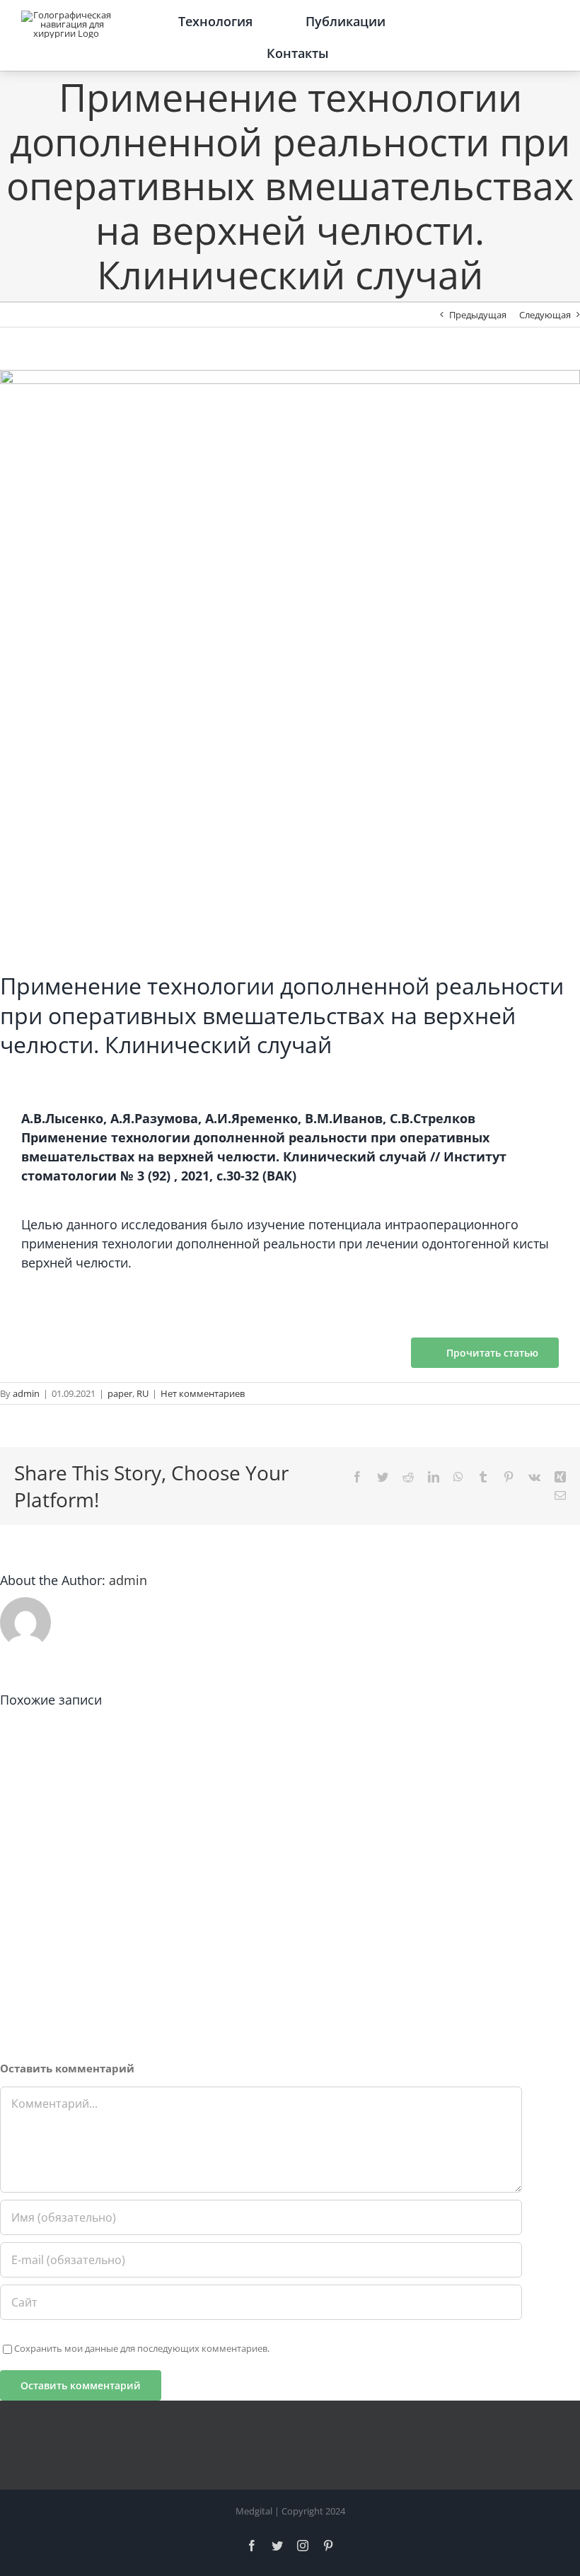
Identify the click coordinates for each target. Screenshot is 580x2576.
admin (26, 1393)
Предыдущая (478, 315)
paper (120, 1393)
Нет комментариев (203, 1393)
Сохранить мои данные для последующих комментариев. (142, 2348)
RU (143, 1393)
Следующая (545, 315)
